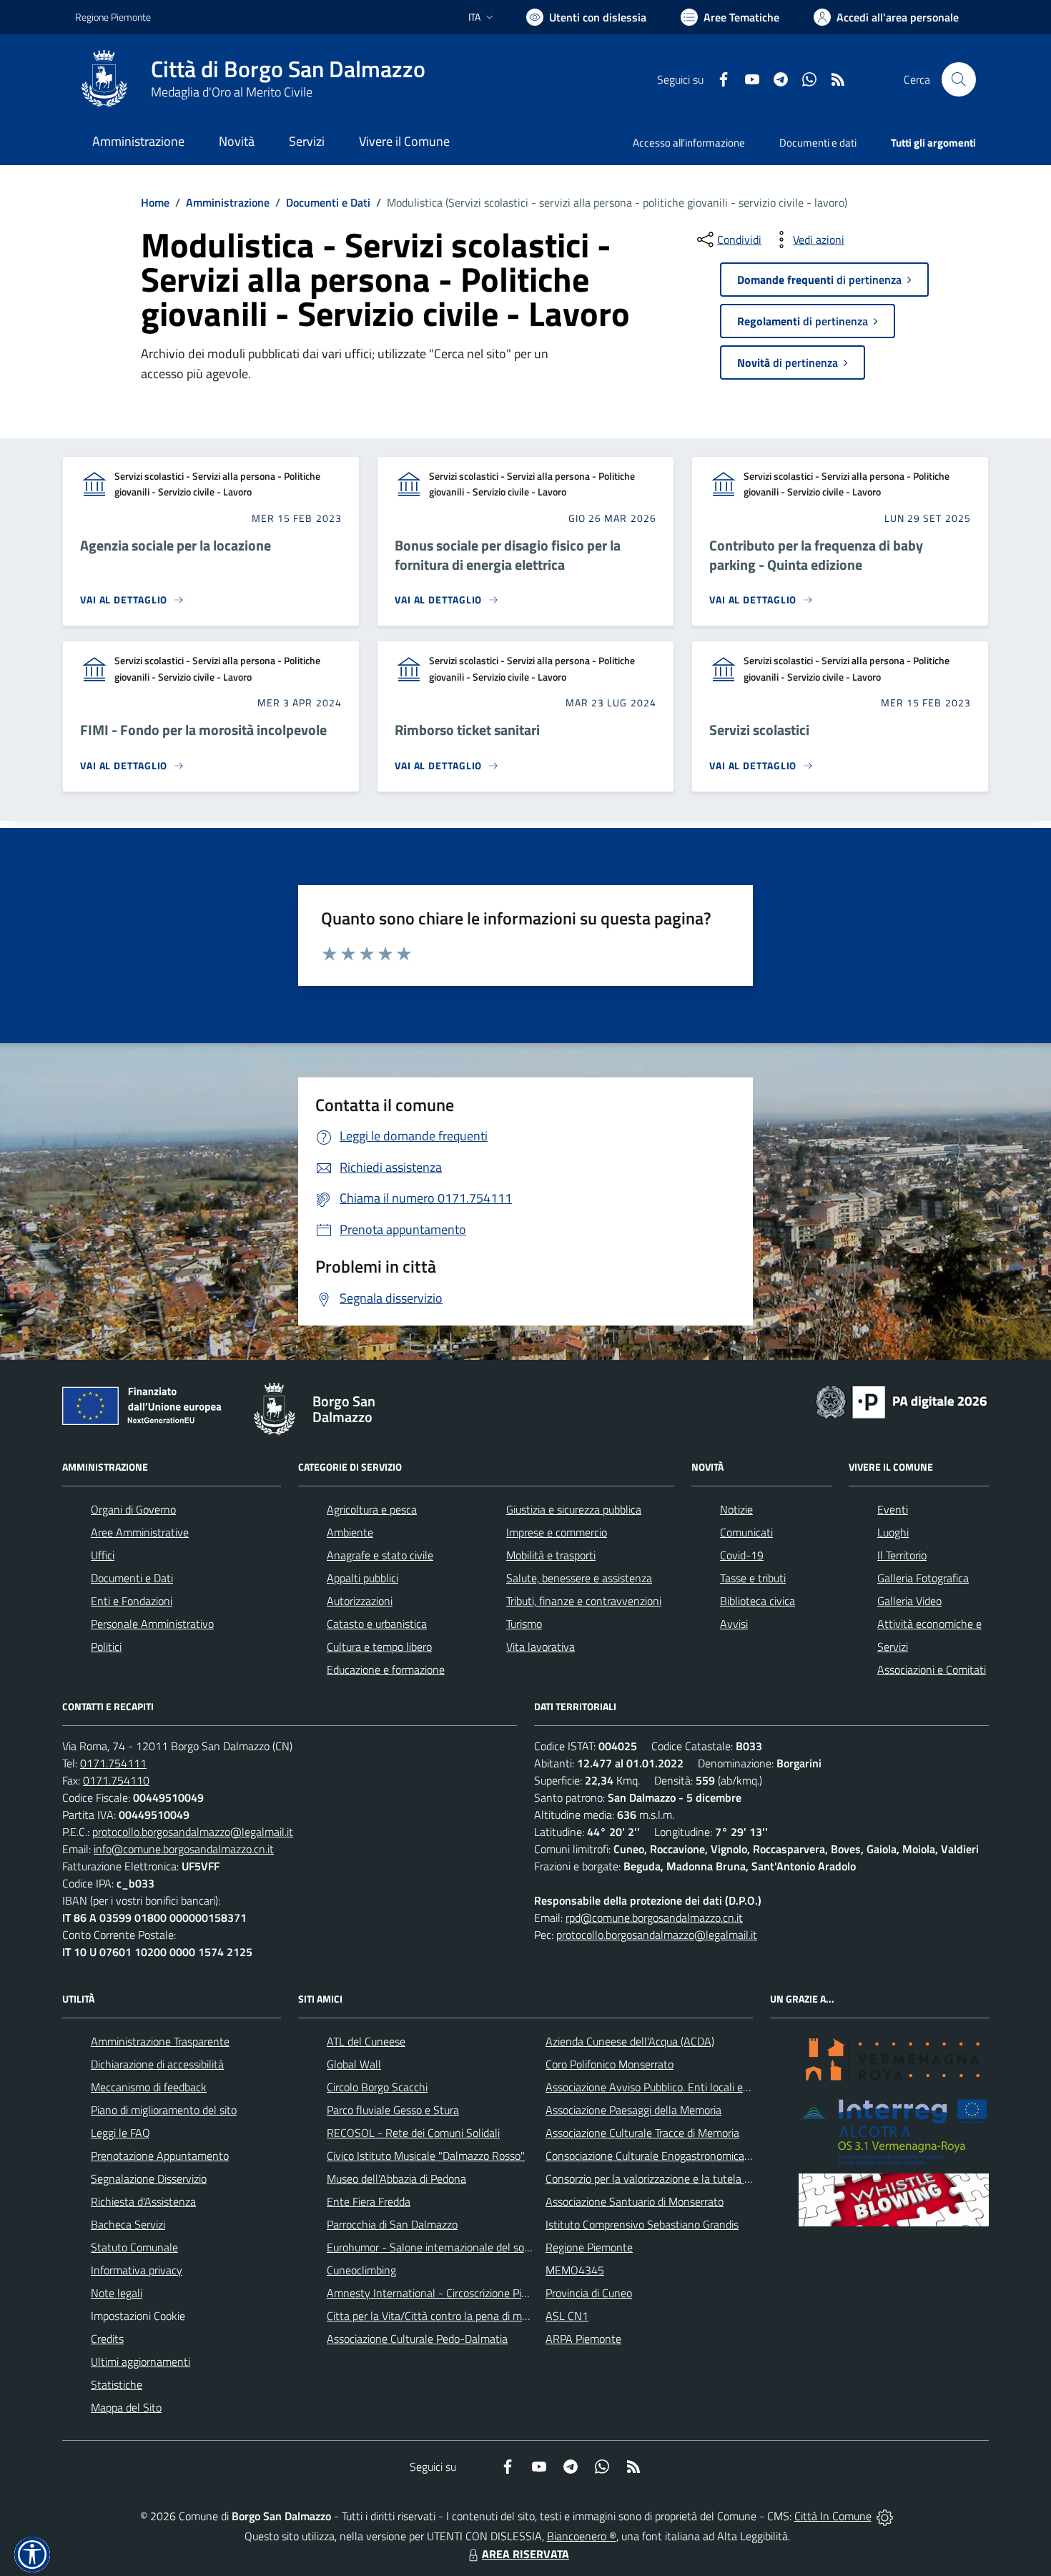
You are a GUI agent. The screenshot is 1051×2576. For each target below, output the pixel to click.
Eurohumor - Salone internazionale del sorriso (435, 2247)
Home (155, 202)
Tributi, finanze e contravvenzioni (584, 1601)
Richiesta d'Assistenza (143, 2201)
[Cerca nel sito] (959, 79)
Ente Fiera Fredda (369, 2201)
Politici (106, 1647)
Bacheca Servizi (128, 2224)
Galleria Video (909, 1601)
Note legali (117, 2293)
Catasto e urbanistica (377, 1624)
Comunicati (746, 1532)
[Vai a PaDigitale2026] (902, 1401)
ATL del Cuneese (366, 2041)
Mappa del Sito (126, 2407)
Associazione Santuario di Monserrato (635, 2201)
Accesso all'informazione (689, 143)
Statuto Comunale (134, 2247)
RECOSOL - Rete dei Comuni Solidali (413, 2133)
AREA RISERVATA (525, 2554)
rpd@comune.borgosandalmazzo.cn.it (654, 1918)
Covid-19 (742, 1555)
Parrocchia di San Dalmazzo (392, 2224)
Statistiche (117, 2384)
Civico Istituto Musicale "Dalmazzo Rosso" (426, 2156)
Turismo (524, 1624)
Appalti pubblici (362, 1578)
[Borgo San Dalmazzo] (104, 79)
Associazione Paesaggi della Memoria (633, 2110)
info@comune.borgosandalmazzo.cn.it (184, 1849)
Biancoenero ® (582, 2536)
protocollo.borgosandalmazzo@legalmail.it (193, 1832)
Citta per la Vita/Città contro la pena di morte (434, 2316)
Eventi (893, 1509)
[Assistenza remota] (885, 2516)
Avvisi (734, 1624)
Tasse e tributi (753, 1578)
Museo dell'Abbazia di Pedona (396, 2178)
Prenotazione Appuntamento (160, 2156)
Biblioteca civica (758, 1601)
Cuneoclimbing (361, 2270)
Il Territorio (902, 1555)
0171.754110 (116, 1780)
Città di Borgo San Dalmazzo (288, 69)
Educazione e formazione (386, 1669)
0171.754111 (113, 1763)
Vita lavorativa (541, 1647)
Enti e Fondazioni (132, 1601)
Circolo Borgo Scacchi (377, 2087)
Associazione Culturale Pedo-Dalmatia (417, 2339)
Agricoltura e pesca (372, 1509)
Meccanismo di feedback (149, 2087)
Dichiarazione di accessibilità (157, 2064)
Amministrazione (228, 202)
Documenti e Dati (328, 202)
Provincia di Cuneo (589, 2293)
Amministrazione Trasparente (160, 2041)
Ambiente (350, 1532)
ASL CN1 (567, 2316)
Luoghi (893, 1532)
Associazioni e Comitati (932, 1669)
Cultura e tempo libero (379, 1647)
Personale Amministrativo (152, 1624)
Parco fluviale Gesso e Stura (393, 2110)
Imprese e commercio (557, 1532)
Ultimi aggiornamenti (140, 2362)
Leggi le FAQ (120, 2133)
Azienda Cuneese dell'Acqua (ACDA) (630, 2041)
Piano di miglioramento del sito (164, 2110)
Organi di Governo (133, 1509)
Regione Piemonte (113, 17)
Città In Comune (833, 2516)
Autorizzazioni (360, 1601)
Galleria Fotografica (923, 1578)
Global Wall (354, 2064)
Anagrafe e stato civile (380, 1555)
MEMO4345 (575, 2270)
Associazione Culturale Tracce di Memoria (642, 2133)
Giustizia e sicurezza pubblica (574, 1509)
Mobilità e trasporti (551, 1555)
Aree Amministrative (140, 1532)
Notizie (736, 1509)
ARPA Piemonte (583, 2339)
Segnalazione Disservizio (149, 2178)
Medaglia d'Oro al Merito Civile (232, 92)
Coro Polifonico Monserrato (610, 2064)
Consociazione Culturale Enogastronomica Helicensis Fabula (687, 2156)
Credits (107, 2339)
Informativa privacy (137, 2270)
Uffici (103, 1555)
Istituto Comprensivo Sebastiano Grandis (642, 2224)
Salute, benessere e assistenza (579, 1578)
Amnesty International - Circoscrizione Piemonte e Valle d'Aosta (479, 2293)
